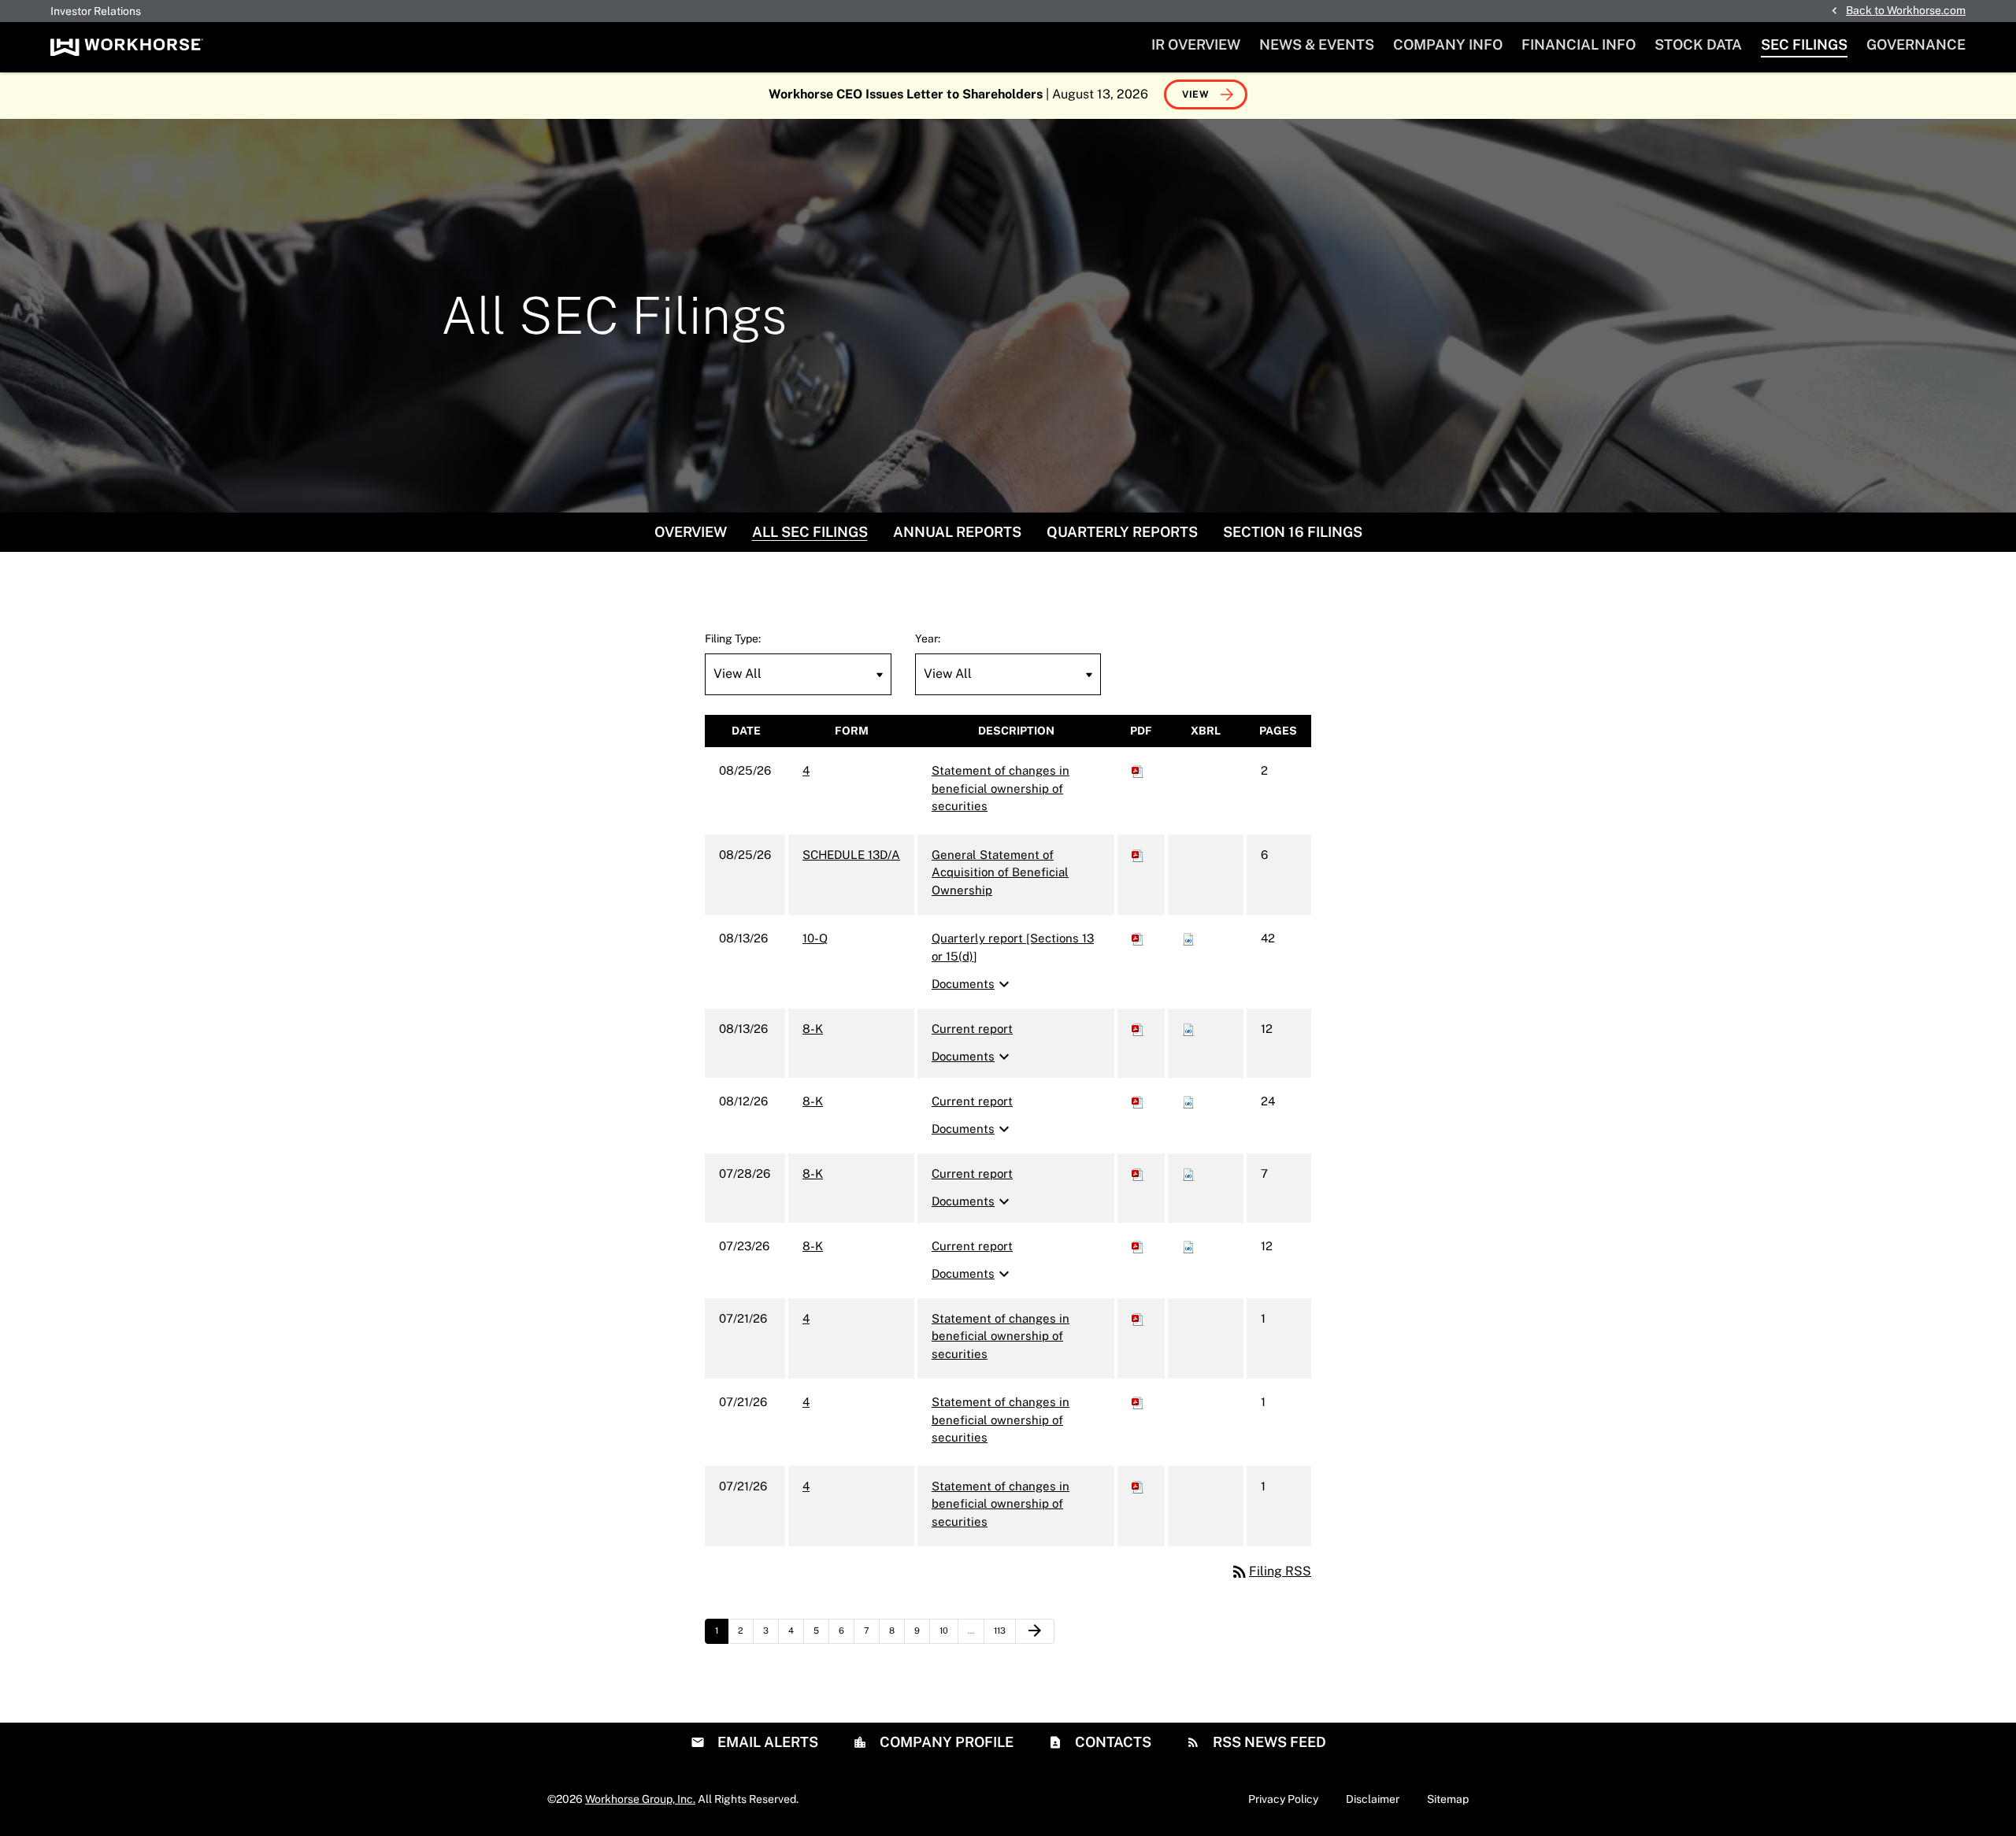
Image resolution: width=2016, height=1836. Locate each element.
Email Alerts (766, 1742)
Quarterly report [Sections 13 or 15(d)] (1013, 947)
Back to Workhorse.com (1906, 10)
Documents (973, 984)
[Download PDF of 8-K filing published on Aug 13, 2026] (1138, 1029)
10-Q (815, 938)
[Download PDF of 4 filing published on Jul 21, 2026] (1138, 1318)
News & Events (1317, 44)
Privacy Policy (1283, 1799)
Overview (691, 532)
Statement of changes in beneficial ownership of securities (1001, 788)
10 (949, 1630)
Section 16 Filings (1293, 532)
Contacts (1112, 1742)
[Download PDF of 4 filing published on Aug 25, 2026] (1138, 770)
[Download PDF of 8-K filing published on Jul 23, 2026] (1138, 1246)
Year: (928, 639)
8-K (813, 1029)
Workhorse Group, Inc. (640, 1799)
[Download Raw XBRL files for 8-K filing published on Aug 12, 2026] (1188, 1101)
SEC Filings (1804, 44)
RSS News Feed (1268, 1742)
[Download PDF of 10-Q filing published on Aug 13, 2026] (1138, 938)
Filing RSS (1271, 1571)
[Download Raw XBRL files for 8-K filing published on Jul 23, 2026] (1188, 1246)
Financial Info (1579, 44)
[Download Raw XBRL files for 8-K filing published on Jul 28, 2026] (1188, 1173)
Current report (972, 1029)
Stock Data (1698, 44)
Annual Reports (957, 532)
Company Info (1448, 44)
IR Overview (1196, 44)
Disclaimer (1373, 1799)
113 (1003, 1630)
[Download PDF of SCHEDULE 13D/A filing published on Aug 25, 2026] (1138, 855)
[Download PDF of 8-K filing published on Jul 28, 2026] (1138, 1173)
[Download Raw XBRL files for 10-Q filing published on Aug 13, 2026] (1188, 938)
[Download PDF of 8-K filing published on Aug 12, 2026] (1138, 1101)
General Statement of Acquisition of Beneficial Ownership (1000, 872)
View (1196, 94)
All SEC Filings (810, 532)
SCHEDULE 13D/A (851, 855)
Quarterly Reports (1122, 532)
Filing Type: (733, 639)
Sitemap (1448, 1799)
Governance (1916, 44)
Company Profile (945, 1742)
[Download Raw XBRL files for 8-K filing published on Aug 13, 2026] (1188, 1029)
